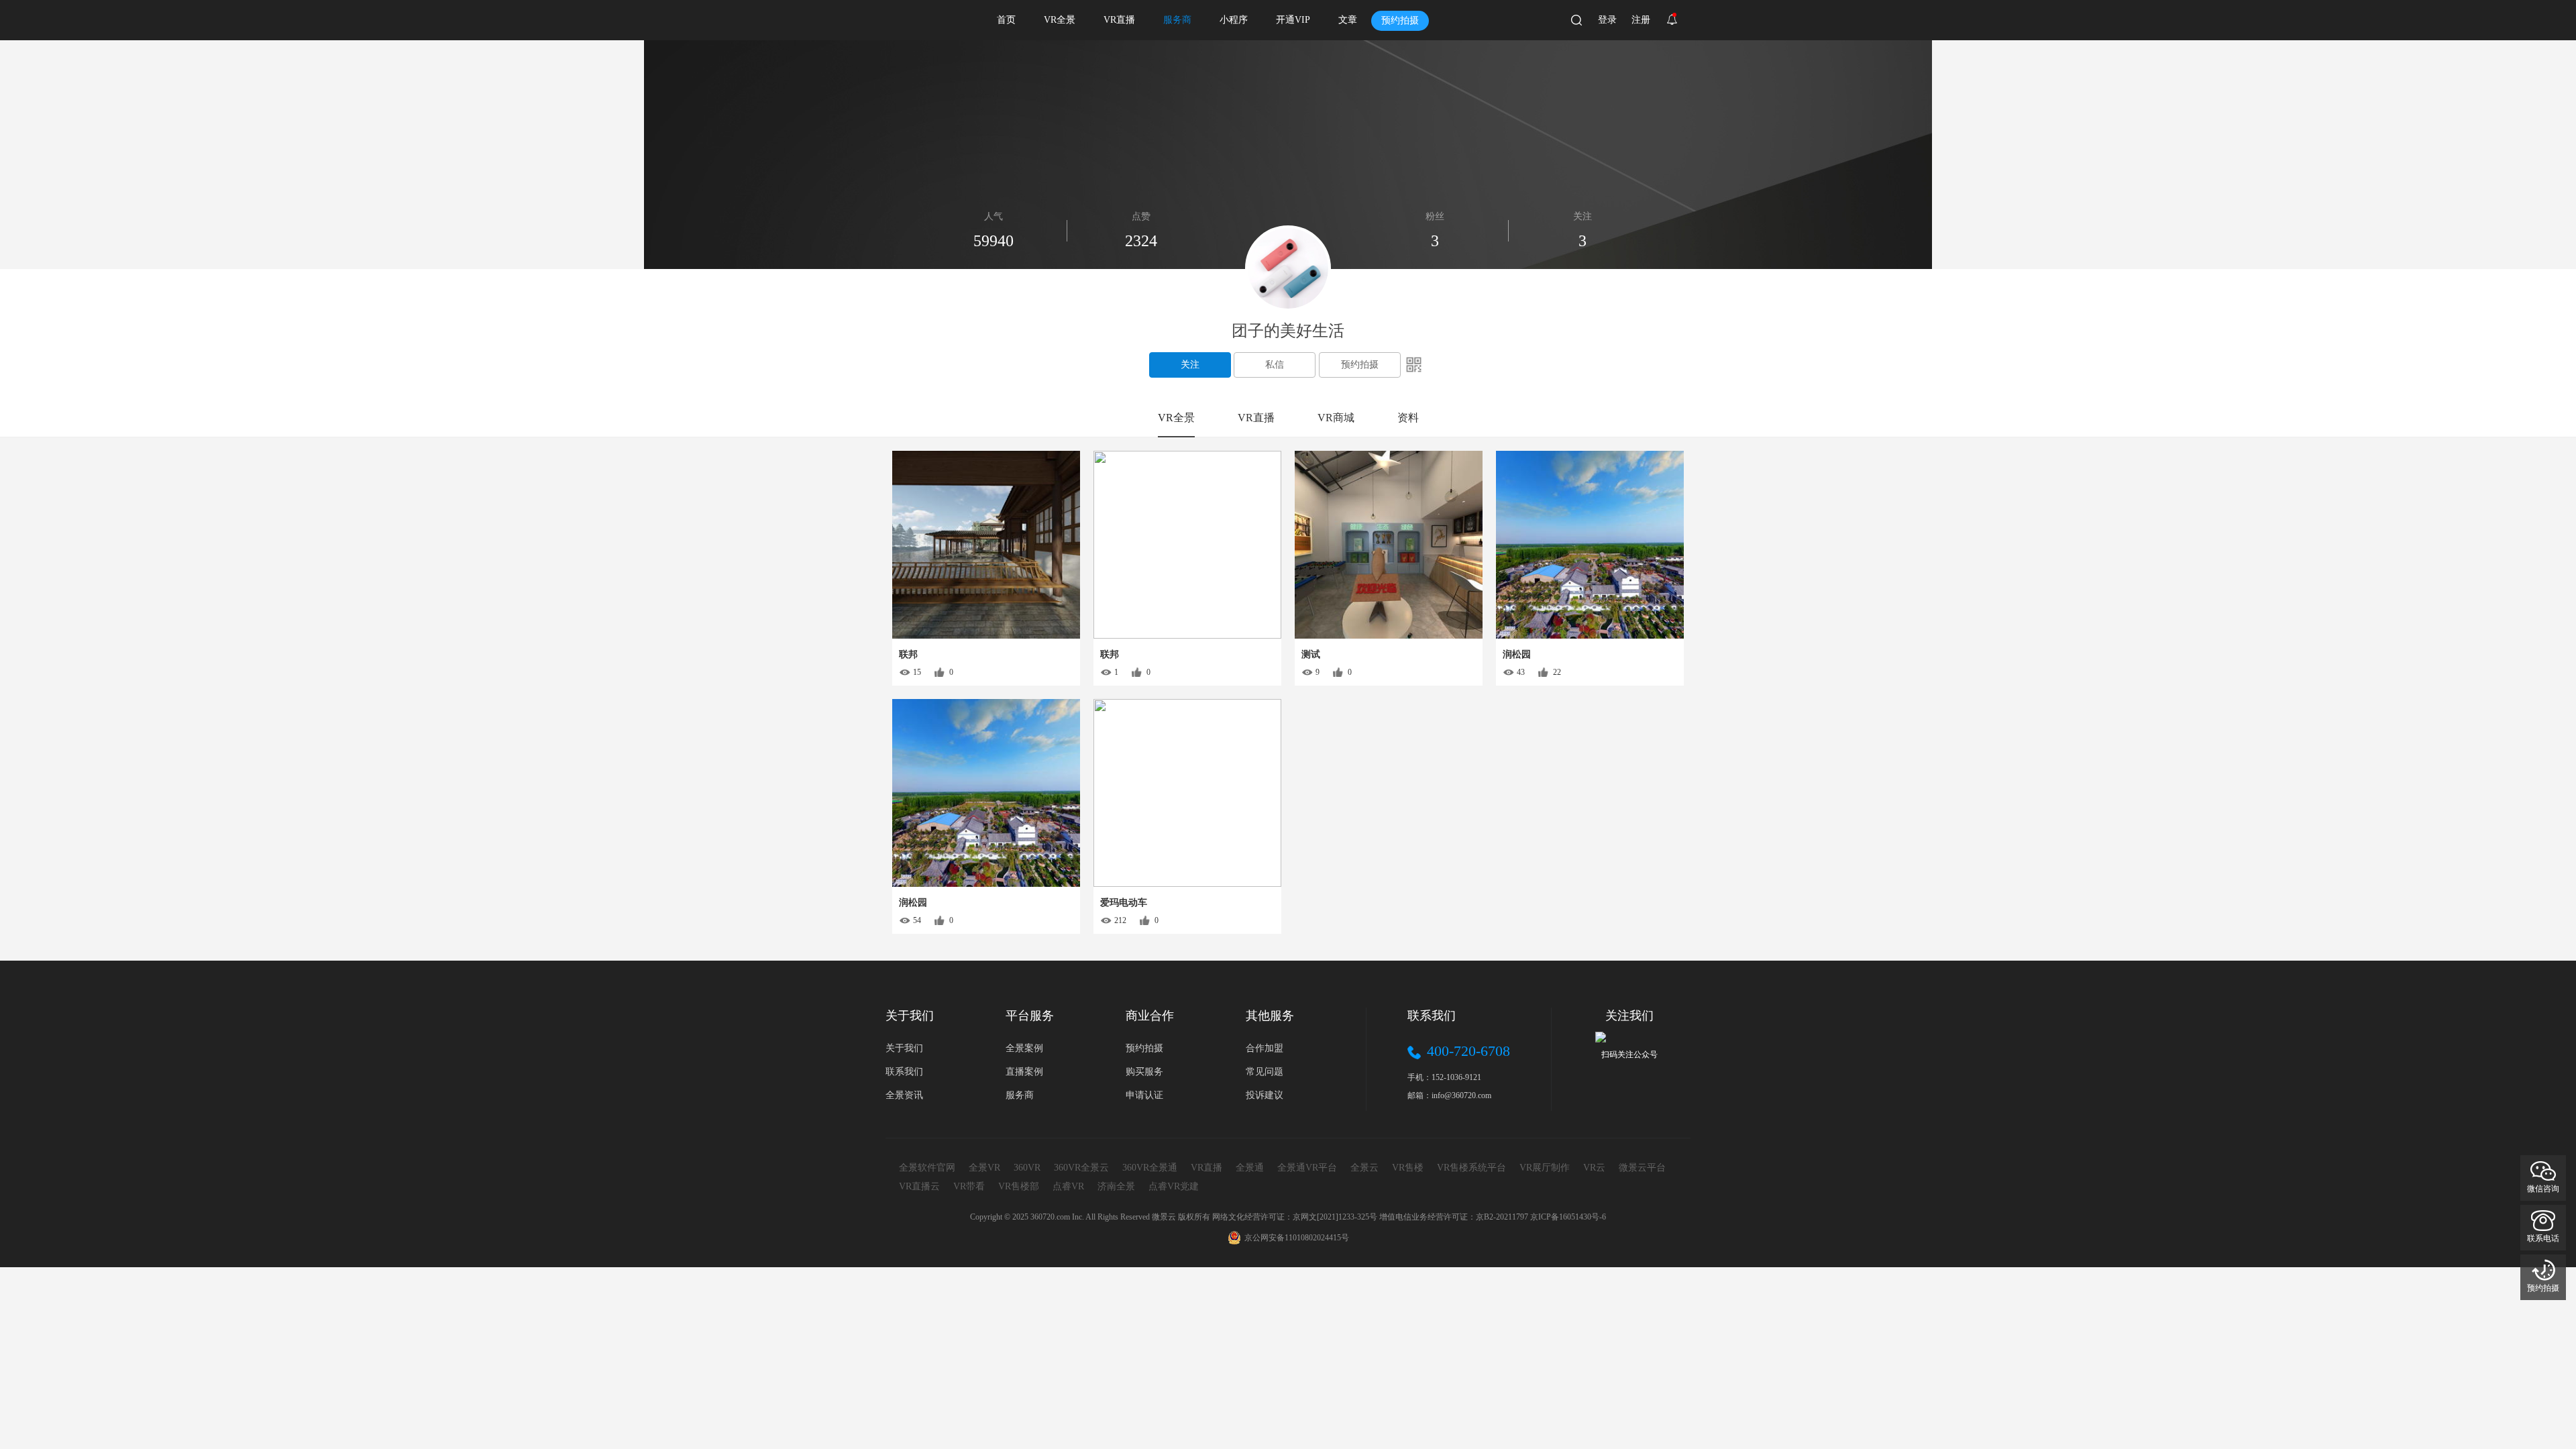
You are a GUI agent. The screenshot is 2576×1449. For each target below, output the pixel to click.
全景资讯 (904, 1095)
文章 (1348, 20)
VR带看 (969, 1186)
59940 (994, 241)
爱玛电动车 (1124, 903)
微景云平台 (1642, 1168)
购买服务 (1144, 1072)
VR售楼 (1408, 1168)
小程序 (1234, 20)
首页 (1006, 20)
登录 (1607, 20)
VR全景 (1060, 20)
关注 (1190, 365)
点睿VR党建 (1174, 1186)
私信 (1275, 365)
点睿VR (1068, 1186)
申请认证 (1144, 1095)
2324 (1141, 241)
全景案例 (1024, 1048)
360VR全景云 (1081, 1168)
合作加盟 (1265, 1048)
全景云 (1364, 1168)
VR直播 (1119, 20)
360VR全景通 (1150, 1168)
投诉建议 (1265, 1095)
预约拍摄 (1400, 20)
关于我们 (904, 1048)
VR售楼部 (1019, 1186)
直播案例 (1024, 1072)
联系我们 (904, 1072)
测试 (1311, 654)
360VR (1027, 1168)
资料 (1408, 418)
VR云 (1594, 1168)
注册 (1641, 20)
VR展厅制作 (1545, 1168)
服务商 (1177, 20)
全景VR (984, 1168)
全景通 (1250, 1168)
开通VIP (1293, 20)
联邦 (908, 654)
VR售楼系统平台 (1471, 1168)
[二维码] (1414, 364)
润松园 (1517, 654)
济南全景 (1116, 1186)
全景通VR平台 (1307, 1168)
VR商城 (1336, 418)
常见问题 (1265, 1072)
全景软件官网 (927, 1168)
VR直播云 (919, 1186)
